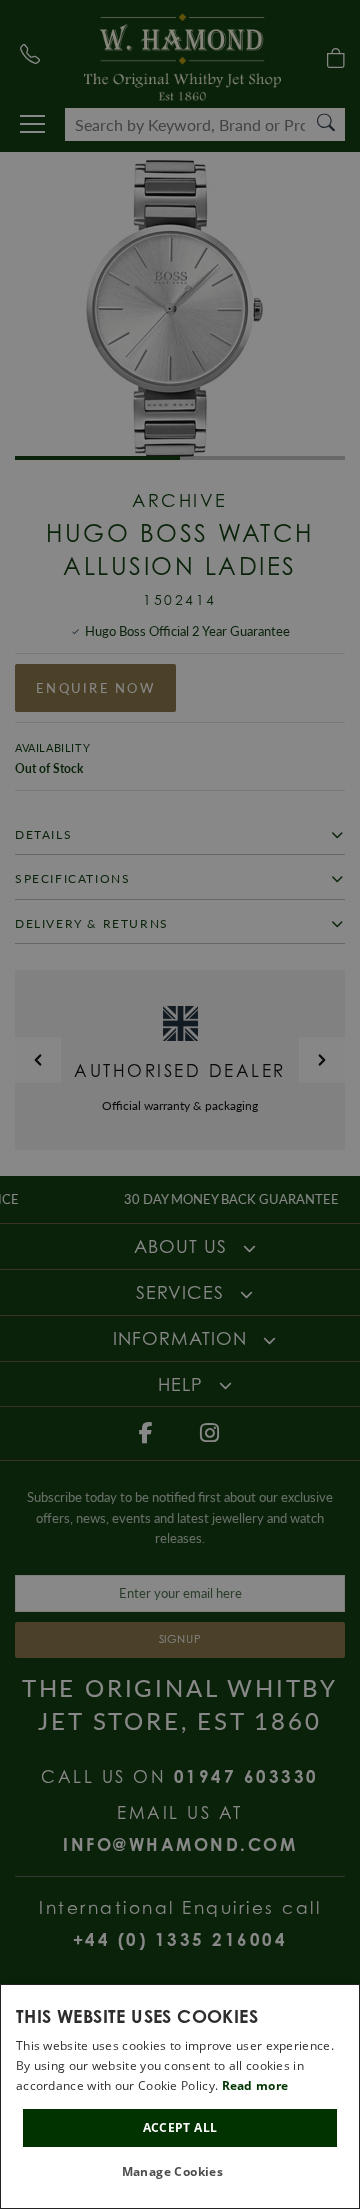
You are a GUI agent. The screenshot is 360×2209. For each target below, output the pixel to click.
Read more (255, 2085)
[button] (180, 2172)
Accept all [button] (180, 2127)
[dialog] (180, 2096)
